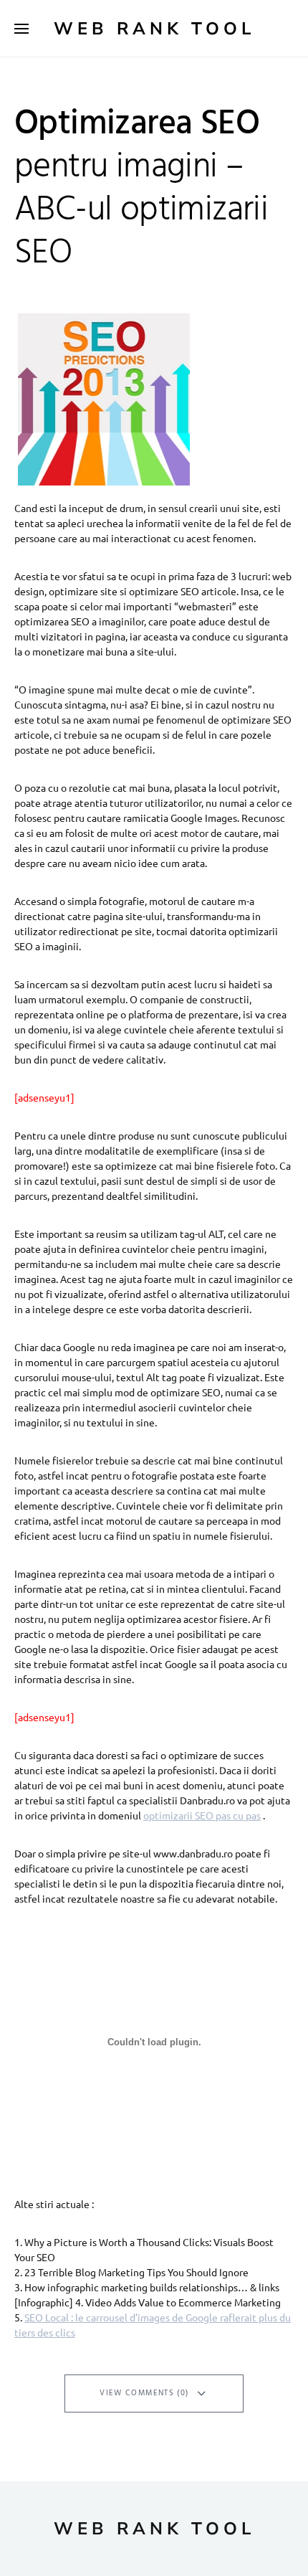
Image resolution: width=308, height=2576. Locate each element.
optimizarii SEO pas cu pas (202, 1815)
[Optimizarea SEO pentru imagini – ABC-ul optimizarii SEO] (100, 399)
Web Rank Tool (154, 29)
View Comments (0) (144, 2393)
